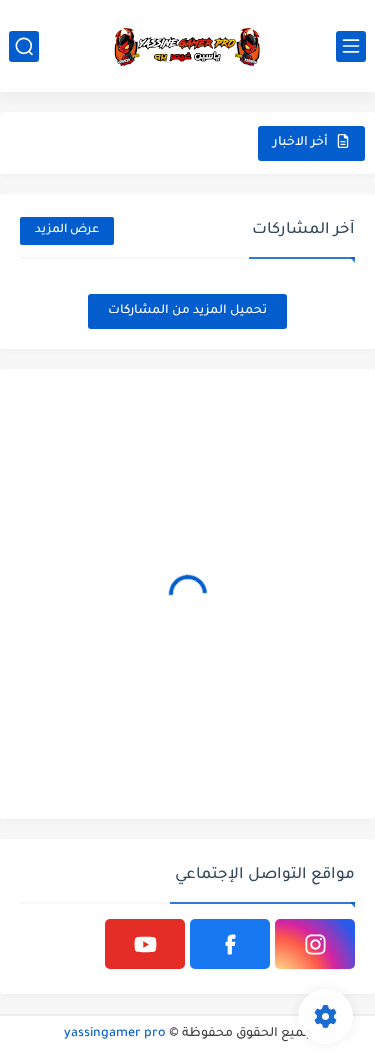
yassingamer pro (115, 1034)
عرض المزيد (67, 230)
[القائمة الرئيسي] (351, 46)
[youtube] (145, 944)
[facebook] (230, 944)
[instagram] (315, 944)
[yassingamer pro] (188, 46)
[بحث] (24, 46)
